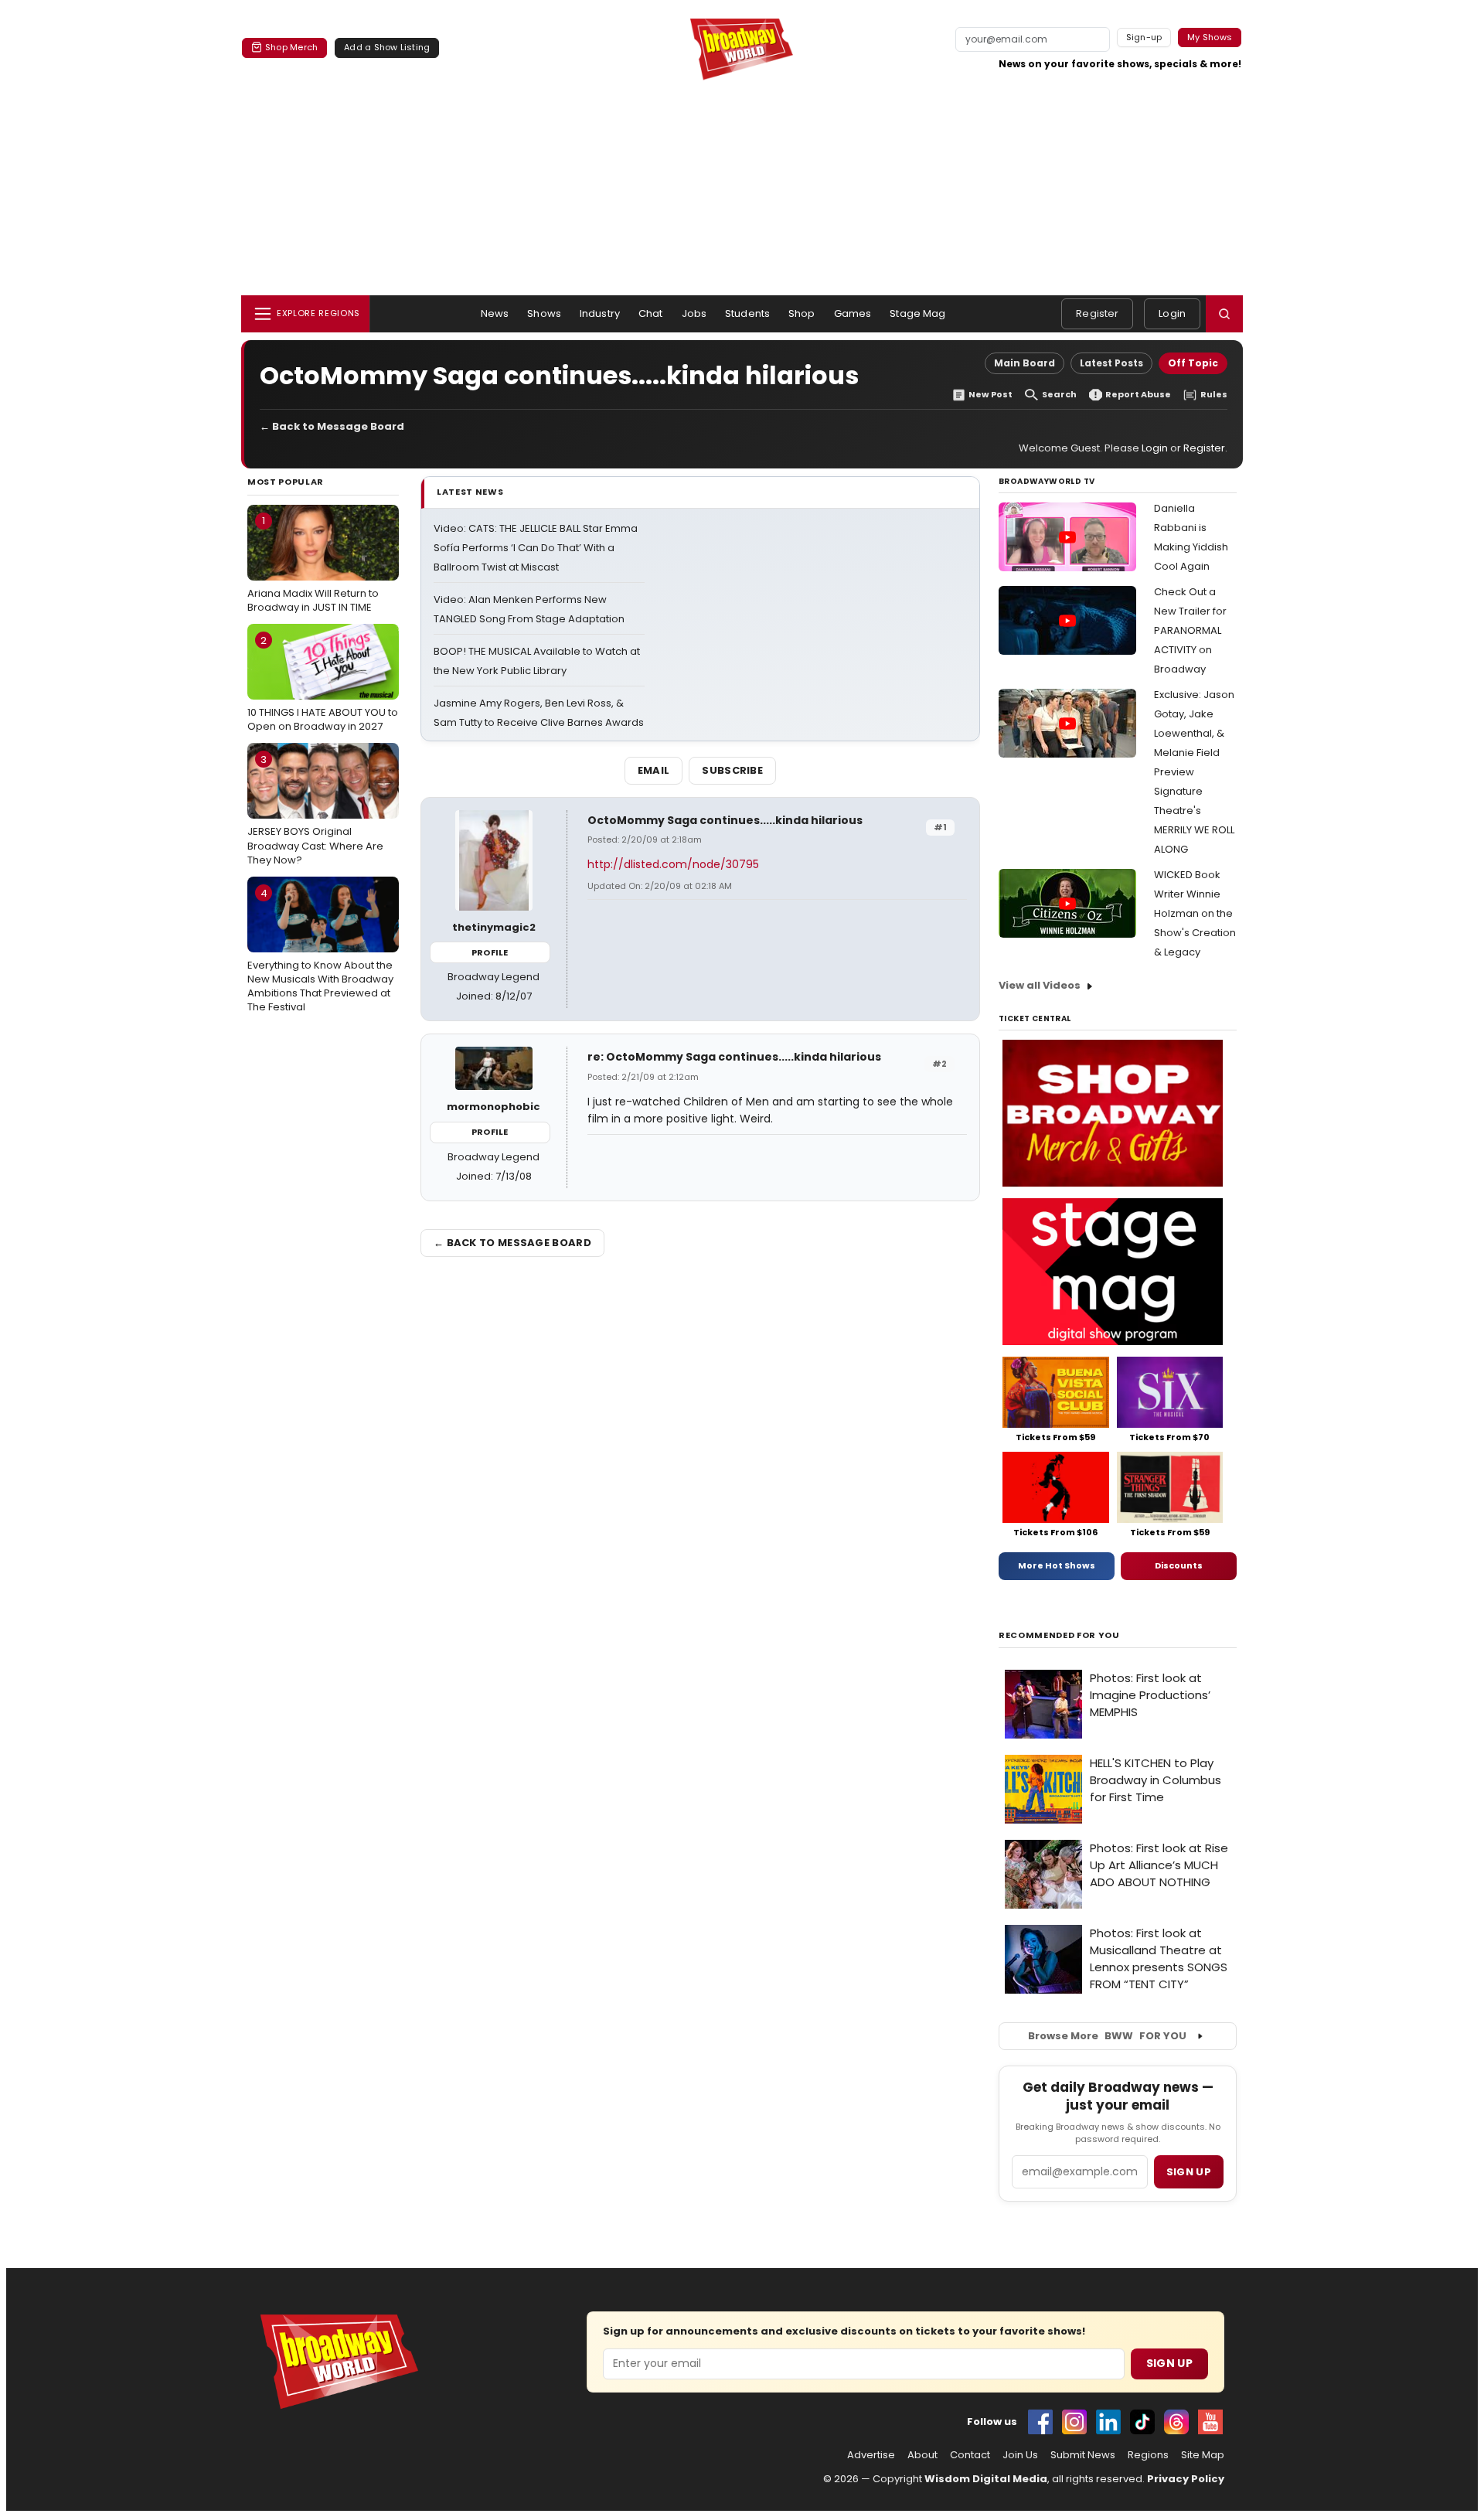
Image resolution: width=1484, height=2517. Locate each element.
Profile (490, 952)
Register (1097, 313)
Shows (544, 313)
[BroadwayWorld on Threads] (1176, 2422)
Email (654, 770)
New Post (990, 395)
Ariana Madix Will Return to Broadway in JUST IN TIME (313, 564)
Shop (802, 313)
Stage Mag (917, 313)
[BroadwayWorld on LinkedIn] (1108, 2422)
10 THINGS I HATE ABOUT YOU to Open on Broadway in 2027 (323, 683)
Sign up (1189, 2172)
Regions (1148, 2455)
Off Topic (1193, 363)
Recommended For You (1059, 1635)
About (922, 2455)
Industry (600, 313)
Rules (1214, 395)
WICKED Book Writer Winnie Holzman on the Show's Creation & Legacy (1195, 913)
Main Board (1025, 363)
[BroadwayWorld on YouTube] (1210, 2422)
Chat (651, 313)
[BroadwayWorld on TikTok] (1142, 2422)
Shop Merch (291, 47)
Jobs (694, 313)
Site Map (1203, 2455)
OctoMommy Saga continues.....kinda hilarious (725, 820)
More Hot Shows (1057, 1565)
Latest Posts (1111, 363)
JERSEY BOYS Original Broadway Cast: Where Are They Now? (315, 809)
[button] (1224, 314)
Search (1059, 395)
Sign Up (1169, 2363)
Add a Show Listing (387, 47)
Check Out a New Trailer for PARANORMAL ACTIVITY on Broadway (1190, 630)
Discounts (1179, 1565)
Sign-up (1144, 37)
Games (853, 313)
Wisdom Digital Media (986, 2479)
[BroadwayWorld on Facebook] (1040, 2422)
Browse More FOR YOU (1107, 2036)
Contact (970, 2455)
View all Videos (1040, 985)
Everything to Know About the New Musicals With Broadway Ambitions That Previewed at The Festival (320, 950)
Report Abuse (1138, 395)
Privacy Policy (1186, 2479)
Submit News (1083, 2455)
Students (747, 313)
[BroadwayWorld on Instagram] (1074, 2422)
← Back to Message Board (332, 426)
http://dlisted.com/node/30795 (673, 864)
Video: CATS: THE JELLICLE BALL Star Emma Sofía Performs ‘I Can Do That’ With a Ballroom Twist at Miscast (536, 548)
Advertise (871, 2455)
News (495, 313)
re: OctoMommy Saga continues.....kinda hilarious (734, 1057)
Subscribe (732, 770)
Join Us (1020, 2455)
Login (1172, 313)
